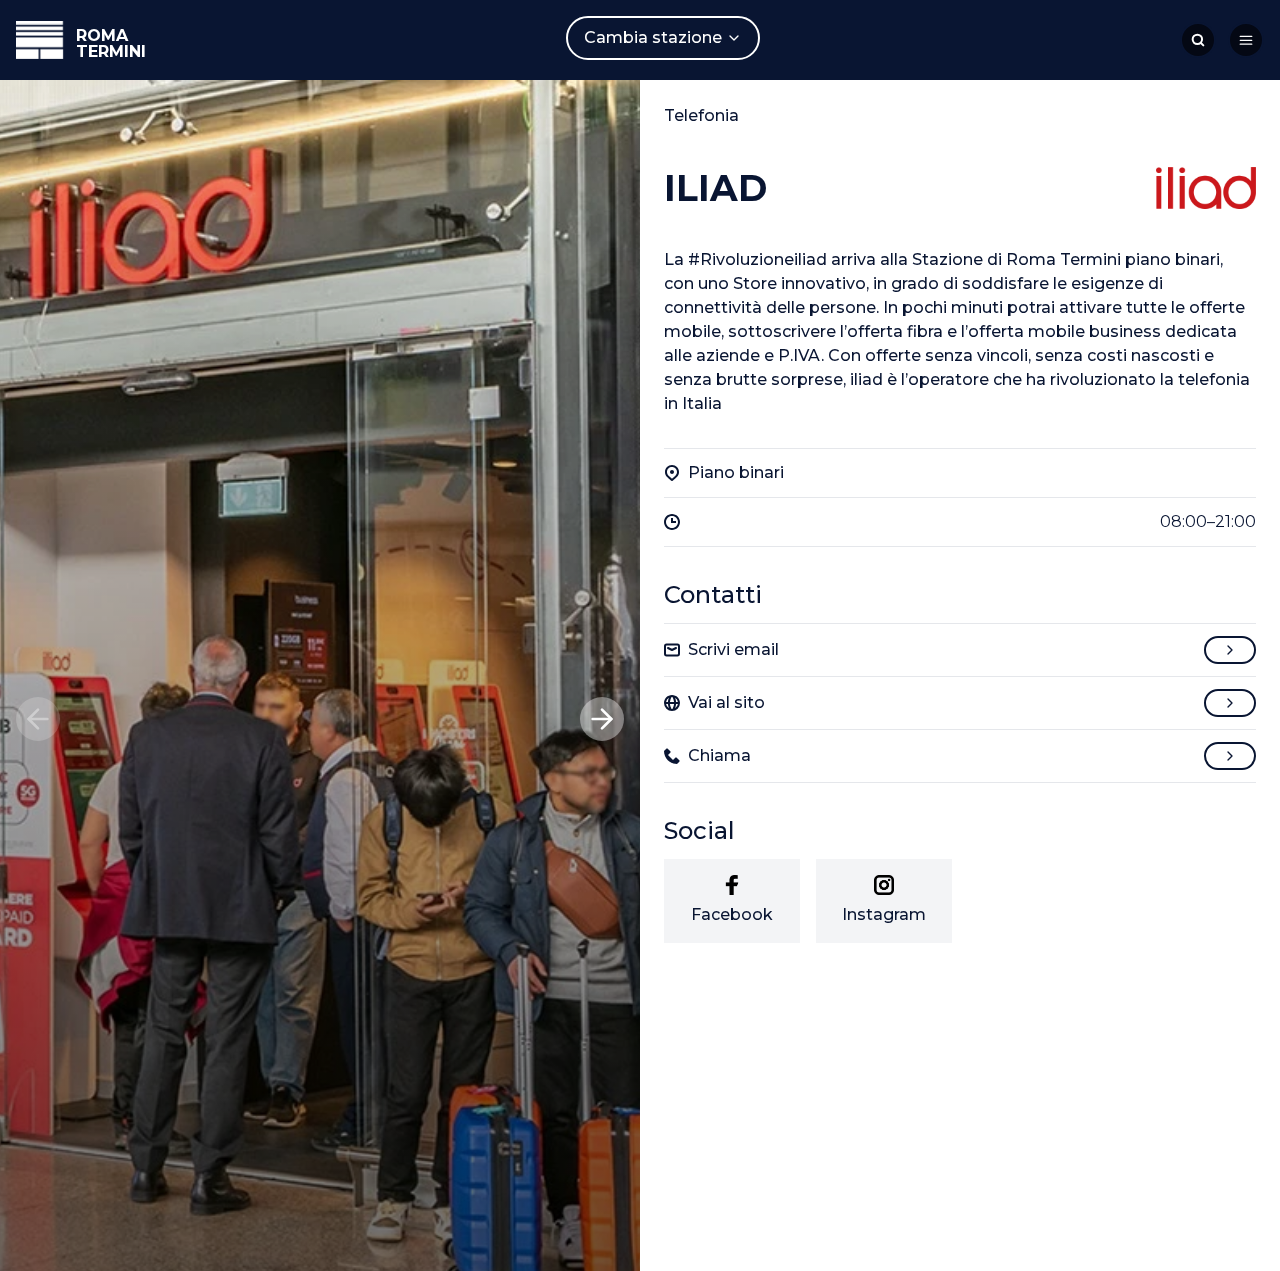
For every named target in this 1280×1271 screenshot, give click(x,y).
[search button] (1198, 40)
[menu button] (1246, 40)
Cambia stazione (653, 37)
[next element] (602, 719)
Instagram (884, 914)
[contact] (1230, 650)
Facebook (732, 914)
